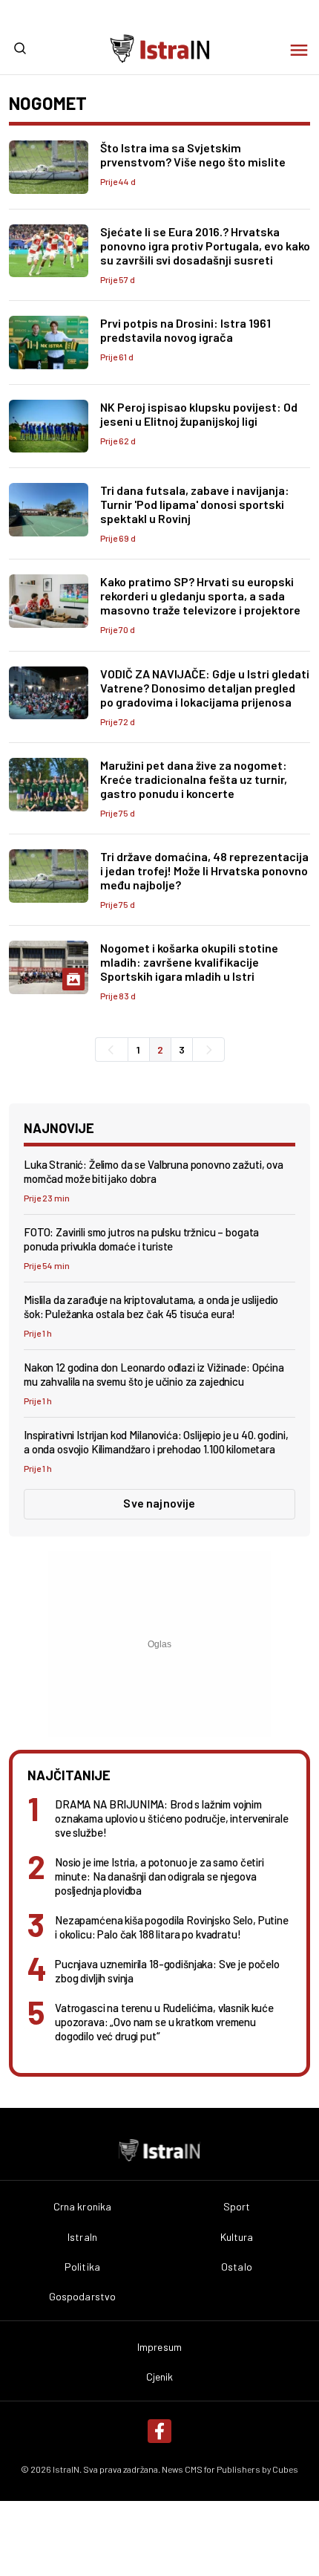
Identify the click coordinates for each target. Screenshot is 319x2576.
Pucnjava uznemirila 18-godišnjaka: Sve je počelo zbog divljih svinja (167, 1971)
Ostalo (237, 2267)
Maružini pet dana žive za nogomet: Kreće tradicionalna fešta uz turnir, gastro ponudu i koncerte (194, 779)
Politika (82, 2267)
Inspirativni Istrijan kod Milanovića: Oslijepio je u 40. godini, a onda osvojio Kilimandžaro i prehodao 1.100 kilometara (156, 1442)
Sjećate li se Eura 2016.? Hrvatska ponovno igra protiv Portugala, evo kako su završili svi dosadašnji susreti (205, 246)
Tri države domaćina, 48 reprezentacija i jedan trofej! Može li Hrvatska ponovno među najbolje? (204, 870)
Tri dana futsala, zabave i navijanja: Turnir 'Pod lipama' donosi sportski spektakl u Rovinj (195, 504)
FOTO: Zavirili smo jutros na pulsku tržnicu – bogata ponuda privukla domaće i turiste (141, 1239)
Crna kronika (83, 2207)
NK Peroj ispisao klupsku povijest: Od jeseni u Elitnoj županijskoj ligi (199, 414)
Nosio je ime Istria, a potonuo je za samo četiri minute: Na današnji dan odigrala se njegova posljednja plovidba (159, 1876)
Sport (237, 2207)
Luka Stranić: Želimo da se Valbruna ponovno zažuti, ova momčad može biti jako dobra (154, 1171)
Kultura (237, 2237)
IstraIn (82, 2237)
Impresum (159, 2347)
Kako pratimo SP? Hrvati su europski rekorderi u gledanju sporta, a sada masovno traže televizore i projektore (200, 596)
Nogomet (48, 103)
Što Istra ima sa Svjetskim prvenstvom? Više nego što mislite (193, 155)
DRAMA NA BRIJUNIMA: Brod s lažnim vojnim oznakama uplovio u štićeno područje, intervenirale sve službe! (172, 1818)
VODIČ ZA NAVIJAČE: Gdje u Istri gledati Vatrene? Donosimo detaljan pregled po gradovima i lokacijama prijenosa (205, 688)
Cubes (285, 2469)
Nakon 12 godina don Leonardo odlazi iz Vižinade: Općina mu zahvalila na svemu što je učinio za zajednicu (154, 1374)
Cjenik (160, 2377)
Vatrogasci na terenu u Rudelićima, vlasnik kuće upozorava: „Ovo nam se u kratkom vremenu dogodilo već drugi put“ (164, 2022)
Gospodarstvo (83, 2297)
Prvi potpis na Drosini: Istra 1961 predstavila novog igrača (185, 330)
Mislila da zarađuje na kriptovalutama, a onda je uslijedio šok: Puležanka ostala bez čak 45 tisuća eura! (151, 1307)
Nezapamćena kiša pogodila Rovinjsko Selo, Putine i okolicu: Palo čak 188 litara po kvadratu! (172, 1927)
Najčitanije (69, 1775)
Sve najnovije (159, 1503)
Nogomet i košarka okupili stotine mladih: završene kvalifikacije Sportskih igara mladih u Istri (189, 962)
